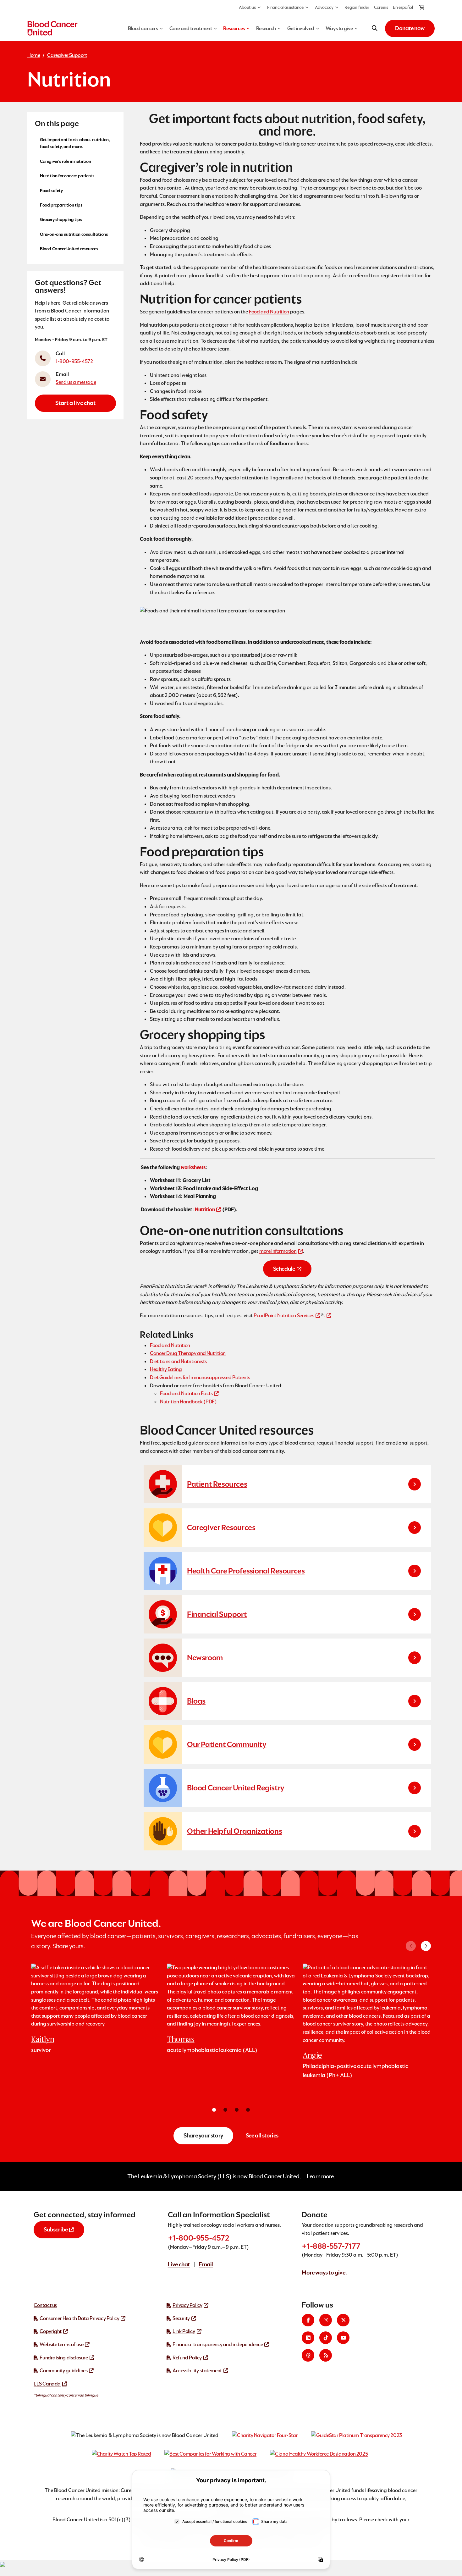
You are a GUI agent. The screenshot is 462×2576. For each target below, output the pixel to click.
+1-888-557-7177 (331, 2246)
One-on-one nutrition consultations (74, 234)
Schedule (284, 1269)
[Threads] (308, 2355)
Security (181, 2318)
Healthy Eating (166, 1369)
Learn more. (321, 2176)
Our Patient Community (227, 1744)
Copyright (50, 2331)
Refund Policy (187, 2358)
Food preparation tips (61, 205)
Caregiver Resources (221, 1527)
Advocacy (324, 7)
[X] (343, 2320)
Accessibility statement (197, 2371)
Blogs (196, 1701)
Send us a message (76, 382)
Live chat (179, 2264)
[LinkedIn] (308, 2338)
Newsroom (205, 1658)
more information (278, 1251)
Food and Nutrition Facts (186, 1393)
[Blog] (326, 2355)
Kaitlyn (43, 2039)
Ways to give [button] (339, 28)
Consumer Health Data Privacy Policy (79, 2318)
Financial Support (217, 1614)
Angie (312, 2055)
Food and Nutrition (269, 312)
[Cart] (422, 8)
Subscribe (56, 2229)
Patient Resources (217, 1484)
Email (206, 2264)
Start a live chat (75, 403)
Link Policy (184, 2331)
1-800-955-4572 (74, 361)
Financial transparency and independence (218, 2344)
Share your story (203, 2135)
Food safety (51, 190)
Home (34, 55)
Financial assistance (285, 7)
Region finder (357, 7)
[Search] (375, 28)
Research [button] (266, 28)
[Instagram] (326, 2320)
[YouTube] (343, 2338)
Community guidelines (63, 2371)
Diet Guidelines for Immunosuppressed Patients (200, 1377)
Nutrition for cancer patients (67, 176)
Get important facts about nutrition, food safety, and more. (75, 143)
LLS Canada (47, 2384)
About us (247, 7)
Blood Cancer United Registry (236, 1788)
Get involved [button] (301, 28)
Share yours (68, 1946)
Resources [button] (234, 28)
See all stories (262, 2135)
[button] (426, 1946)
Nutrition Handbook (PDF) (188, 1402)
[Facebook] (308, 2320)
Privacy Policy (187, 2305)
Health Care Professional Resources (246, 1571)
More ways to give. (324, 2272)
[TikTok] (326, 2338)
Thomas (181, 2039)
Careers (381, 7)
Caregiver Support (67, 55)
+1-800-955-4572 (199, 2238)
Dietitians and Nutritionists (178, 1361)
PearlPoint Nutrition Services (284, 1316)
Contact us (45, 2305)
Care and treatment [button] (191, 28)
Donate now (410, 28)
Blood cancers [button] (143, 28)
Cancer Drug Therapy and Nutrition (188, 1353)
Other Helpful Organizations (234, 1831)
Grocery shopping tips (61, 219)
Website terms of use (61, 2344)
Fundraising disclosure (64, 2358)
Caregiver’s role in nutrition (65, 161)
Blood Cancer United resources (69, 249)
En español (403, 7)
